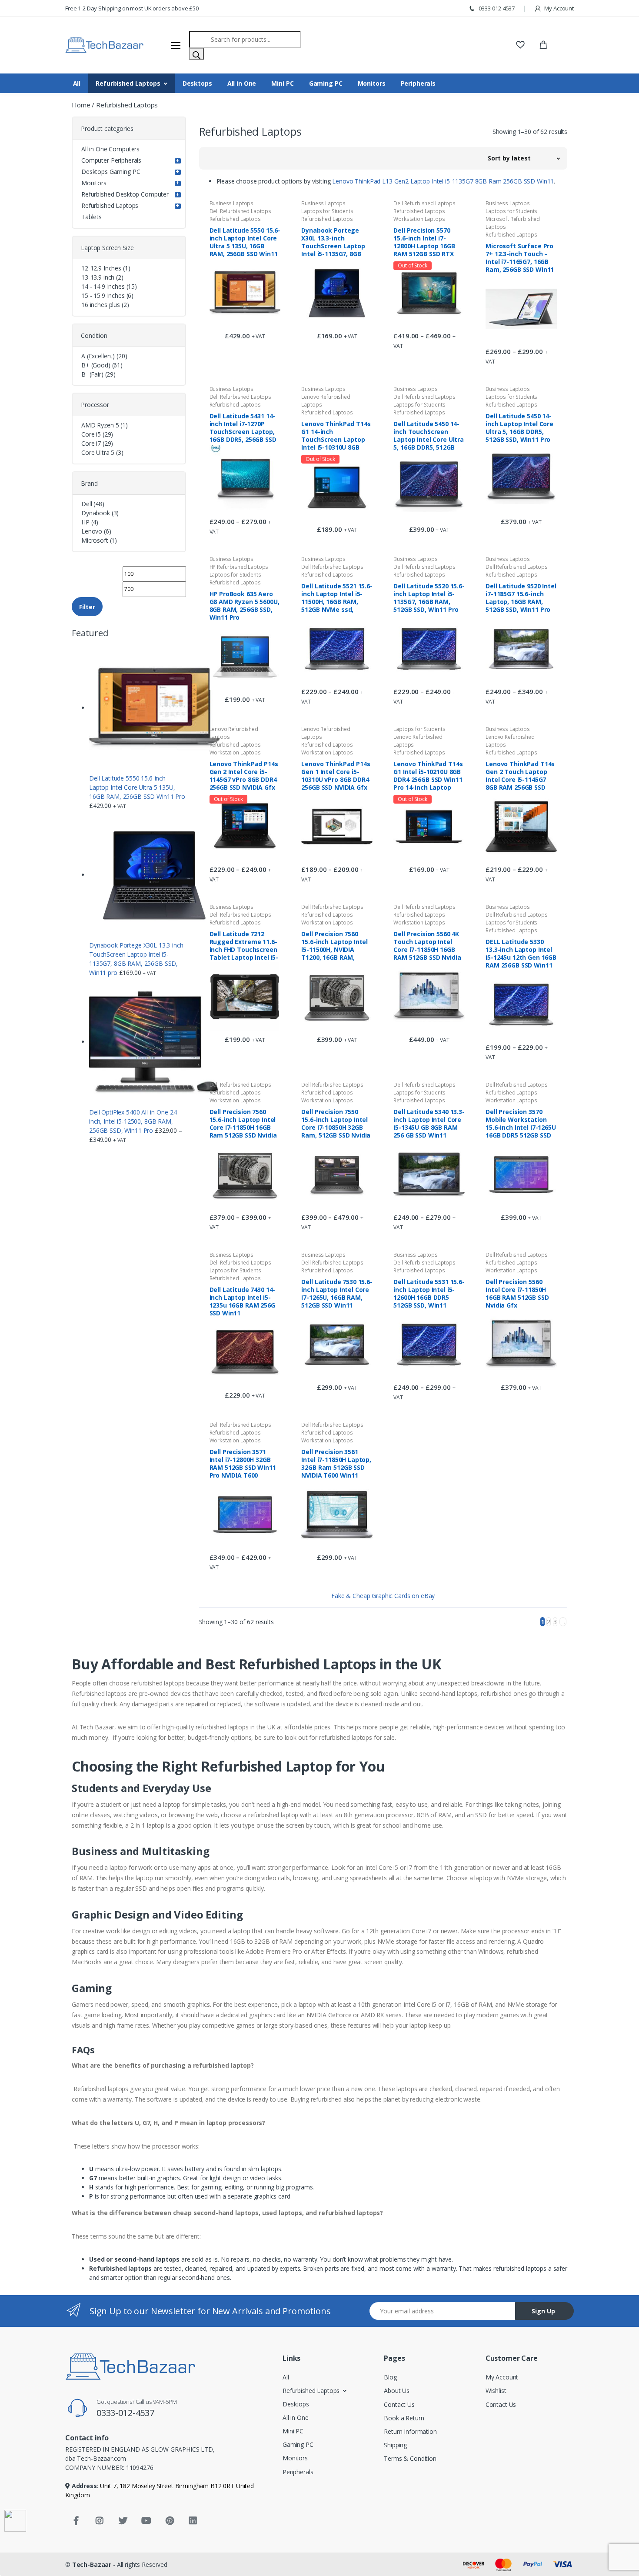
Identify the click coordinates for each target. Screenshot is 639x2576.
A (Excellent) (98, 356)
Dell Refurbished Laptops (241, 211)
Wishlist (496, 2391)
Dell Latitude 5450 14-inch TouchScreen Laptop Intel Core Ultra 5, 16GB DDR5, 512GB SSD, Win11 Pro (429, 435)
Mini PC (282, 83)
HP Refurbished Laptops (239, 567)
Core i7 (91, 443)
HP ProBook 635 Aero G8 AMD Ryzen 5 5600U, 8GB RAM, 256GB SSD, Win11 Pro (245, 605)
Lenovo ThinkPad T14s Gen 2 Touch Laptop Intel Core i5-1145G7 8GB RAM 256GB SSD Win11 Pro (520, 775)
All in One (242, 83)
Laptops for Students (327, 211)
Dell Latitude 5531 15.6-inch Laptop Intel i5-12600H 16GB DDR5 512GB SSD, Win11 (429, 1293)
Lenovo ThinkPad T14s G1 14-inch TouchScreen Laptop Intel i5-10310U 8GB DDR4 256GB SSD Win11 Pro (336, 435)
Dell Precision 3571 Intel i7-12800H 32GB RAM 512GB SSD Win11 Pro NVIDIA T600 (243, 1463)
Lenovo (92, 531)
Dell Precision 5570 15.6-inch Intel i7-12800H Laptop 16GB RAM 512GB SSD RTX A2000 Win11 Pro (424, 242)
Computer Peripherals (111, 160)
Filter (87, 607)
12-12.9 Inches (101, 268)
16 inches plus (101, 305)
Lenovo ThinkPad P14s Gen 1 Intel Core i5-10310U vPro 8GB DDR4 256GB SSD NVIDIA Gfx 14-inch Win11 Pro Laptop (336, 775)
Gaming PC (326, 83)
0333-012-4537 (496, 8)
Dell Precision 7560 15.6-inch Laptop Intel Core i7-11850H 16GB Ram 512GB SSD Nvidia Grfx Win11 (243, 1123)
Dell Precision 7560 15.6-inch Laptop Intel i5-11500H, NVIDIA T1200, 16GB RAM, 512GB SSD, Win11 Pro (334, 945)
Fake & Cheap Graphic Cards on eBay (383, 1596)
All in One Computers (110, 149)
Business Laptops (232, 203)
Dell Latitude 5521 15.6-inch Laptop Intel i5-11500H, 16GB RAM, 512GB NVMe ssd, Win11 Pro (337, 597)
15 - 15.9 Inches (103, 295)
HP (85, 522)
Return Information (410, 2431)
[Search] (196, 54)
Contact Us (399, 2404)
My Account (559, 8)
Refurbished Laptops (128, 83)
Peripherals (418, 83)
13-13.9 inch (98, 277)
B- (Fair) (92, 374)
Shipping (395, 2445)
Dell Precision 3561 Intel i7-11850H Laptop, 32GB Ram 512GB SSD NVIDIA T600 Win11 (336, 1463)
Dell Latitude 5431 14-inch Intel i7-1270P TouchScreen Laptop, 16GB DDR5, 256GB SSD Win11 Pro (243, 427)
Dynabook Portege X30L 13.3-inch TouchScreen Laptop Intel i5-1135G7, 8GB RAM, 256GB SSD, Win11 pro (336, 242)
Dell (87, 504)
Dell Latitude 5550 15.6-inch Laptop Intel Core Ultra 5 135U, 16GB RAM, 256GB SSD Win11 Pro (245, 242)
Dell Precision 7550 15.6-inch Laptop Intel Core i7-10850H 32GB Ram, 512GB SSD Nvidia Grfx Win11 (336, 1123)
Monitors (372, 83)
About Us (397, 2391)
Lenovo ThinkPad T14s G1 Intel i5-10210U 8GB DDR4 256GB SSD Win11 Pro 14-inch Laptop (428, 775)
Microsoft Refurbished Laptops (513, 223)
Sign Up (543, 2311)
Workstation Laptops (419, 219)
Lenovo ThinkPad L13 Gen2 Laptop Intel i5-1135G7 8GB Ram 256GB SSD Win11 (443, 181)
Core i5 (91, 434)
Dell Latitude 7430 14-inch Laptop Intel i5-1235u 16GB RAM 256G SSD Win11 (243, 1301)
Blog (390, 2377)
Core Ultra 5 (98, 452)
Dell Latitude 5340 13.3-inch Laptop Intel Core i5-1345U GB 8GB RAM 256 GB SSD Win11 (429, 1123)
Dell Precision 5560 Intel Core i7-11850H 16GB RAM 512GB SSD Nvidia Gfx (517, 1293)
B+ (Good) (96, 365)
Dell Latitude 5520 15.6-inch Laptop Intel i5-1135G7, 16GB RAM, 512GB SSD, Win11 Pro (429, 597)
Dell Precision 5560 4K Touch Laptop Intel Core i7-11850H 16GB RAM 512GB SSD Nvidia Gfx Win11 (427, 945)
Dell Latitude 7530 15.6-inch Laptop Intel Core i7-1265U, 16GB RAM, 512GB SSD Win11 (337, 1293)
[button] (524, 158)
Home (81, 105)
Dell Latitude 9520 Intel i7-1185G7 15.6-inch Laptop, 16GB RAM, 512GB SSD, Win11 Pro (521, 597)
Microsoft (95, 540)
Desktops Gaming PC (111, 172)
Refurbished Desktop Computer (125, 194)
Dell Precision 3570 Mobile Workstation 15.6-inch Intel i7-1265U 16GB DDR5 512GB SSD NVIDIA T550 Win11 (521, 1123)
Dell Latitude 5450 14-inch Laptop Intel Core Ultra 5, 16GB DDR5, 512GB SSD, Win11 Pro (519, 427)
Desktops (197, 83)
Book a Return (404, 2418)
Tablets (92, 217)
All (77, 83)
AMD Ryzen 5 (100, 425)
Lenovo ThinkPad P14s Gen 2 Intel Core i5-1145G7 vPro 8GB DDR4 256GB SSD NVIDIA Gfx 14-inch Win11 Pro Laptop (244, 775)
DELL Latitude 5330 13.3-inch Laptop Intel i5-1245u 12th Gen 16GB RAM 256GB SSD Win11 (521, 953)
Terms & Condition (410, 2458)
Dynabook (96, 513)
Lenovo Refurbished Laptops (326, 401)
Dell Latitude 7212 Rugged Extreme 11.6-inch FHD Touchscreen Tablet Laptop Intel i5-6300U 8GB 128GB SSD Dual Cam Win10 (244, 945)
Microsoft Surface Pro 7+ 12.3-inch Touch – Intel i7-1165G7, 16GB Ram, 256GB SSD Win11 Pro (520, 257)
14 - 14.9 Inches (103, 286)
